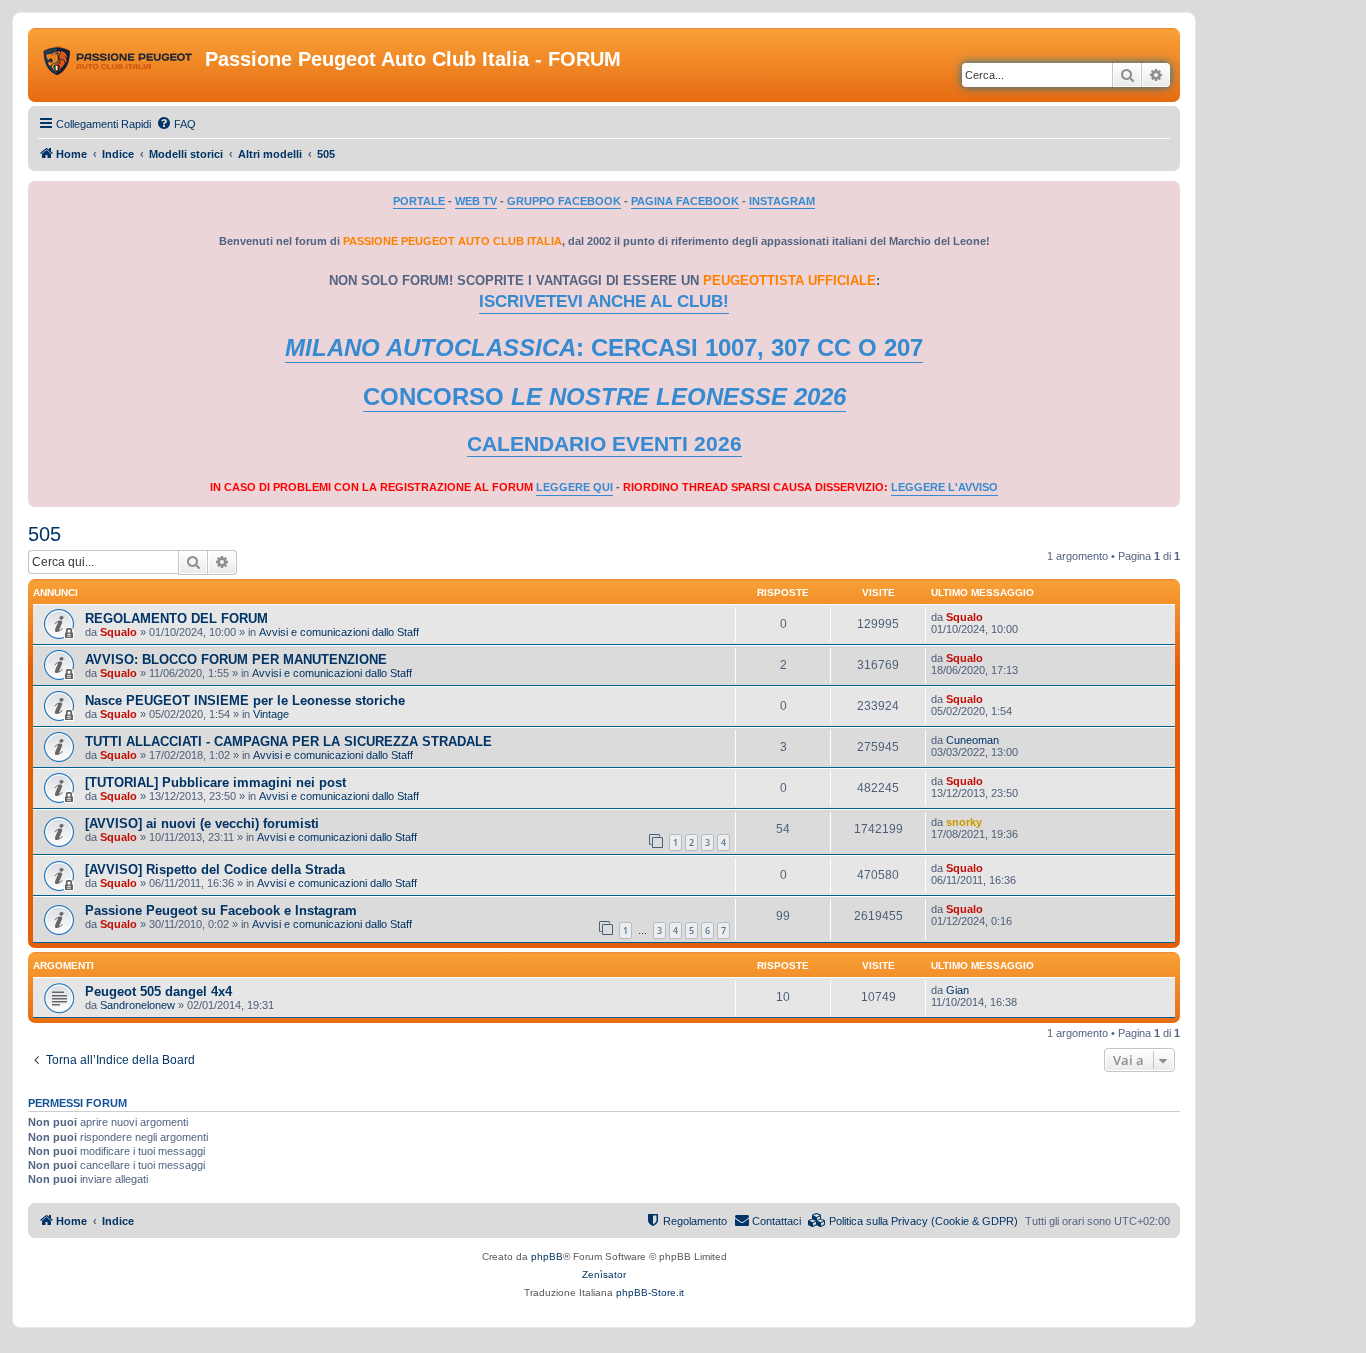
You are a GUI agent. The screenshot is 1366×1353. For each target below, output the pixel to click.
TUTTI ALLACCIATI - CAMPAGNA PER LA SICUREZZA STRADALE (288, 741)
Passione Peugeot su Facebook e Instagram (221, 910)
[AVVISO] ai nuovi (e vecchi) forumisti (202, 823)
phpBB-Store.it (650, 1292)
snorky (964, 822)
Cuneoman (972, 740)
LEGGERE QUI (574, 487)
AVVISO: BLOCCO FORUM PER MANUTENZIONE (236, 659)
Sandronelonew (137, 1005)
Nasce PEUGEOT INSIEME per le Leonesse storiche (245, 700)
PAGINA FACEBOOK (685, 201)
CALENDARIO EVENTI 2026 (604, 444)
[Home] (119, 65)
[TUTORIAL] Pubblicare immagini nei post (215, 782)
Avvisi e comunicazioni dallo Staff (339, 632)
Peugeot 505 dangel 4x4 (158, 991)
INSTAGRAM (782, 201)
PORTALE (419, 201)
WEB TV (476, 201)
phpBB (547, 1256)
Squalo (118, 632)
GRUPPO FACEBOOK (564, 201)
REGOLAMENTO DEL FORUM (176, 618)
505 (44, 534)
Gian (957, 990)
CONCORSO (604, 396)
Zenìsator (604, 1274)
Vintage (271, 714)
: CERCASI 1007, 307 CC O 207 (604, 347)
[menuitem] (176, 124)
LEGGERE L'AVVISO (944, 487)
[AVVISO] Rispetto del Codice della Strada (215, 869)
